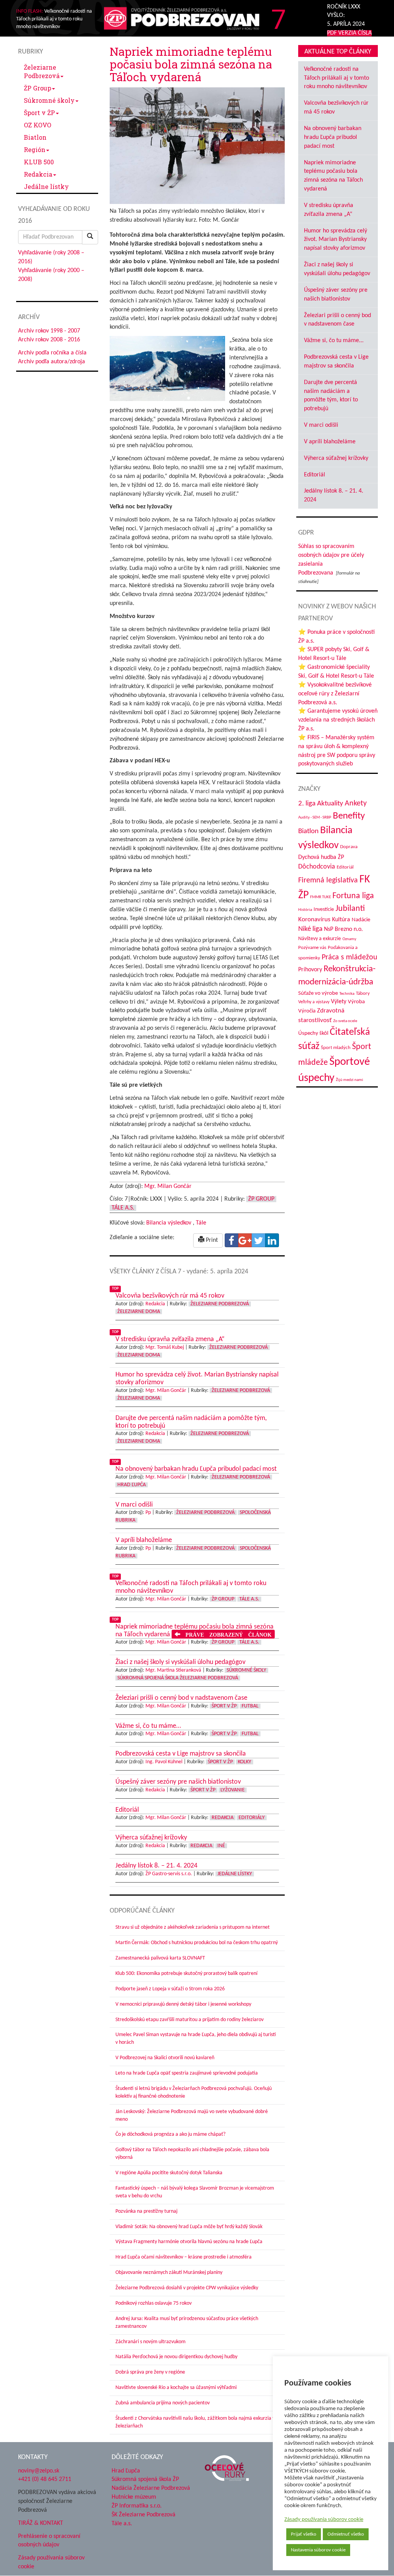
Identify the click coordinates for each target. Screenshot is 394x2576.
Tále (201, 1223)
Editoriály (252, 1818)
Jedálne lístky (46, 186)
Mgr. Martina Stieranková (173, 1670)
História (305, 910)
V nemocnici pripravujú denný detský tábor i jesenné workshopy (183, 2004)
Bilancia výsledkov (169, 1223)
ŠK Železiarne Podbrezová (144, 2515)
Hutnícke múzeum (134, 2497)
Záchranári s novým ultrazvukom (150, 2342)
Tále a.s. (123, 1208)
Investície (324, 910)
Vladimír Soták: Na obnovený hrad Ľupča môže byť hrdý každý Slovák (189, 2227)
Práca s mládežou (350, 957)
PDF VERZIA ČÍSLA (349, 33)
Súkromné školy (49, 100)
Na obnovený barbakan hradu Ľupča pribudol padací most (333, 137)
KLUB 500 (39, 162)
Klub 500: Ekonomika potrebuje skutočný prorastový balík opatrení (186, 1974)
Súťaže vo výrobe (318, 993)
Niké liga (310, 929)
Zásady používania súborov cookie (324, 2520)
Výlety (339, 1002)
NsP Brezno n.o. (343, 929)
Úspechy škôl (313, 1033)
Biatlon (35, 137)
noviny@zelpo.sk (39, 2471)
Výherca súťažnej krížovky (336, 458)
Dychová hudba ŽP (321, 857)
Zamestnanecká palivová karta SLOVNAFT (160, 1958)
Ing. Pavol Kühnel (164, 1762)
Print (211, 1240)
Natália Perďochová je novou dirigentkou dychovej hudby (176, 2357)
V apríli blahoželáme (330, 442)
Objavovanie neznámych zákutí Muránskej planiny (169, 2273)
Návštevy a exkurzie (320, 939)
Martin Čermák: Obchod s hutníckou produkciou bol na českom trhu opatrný (197, 1943)
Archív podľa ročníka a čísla (52, 353)
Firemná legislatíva (328, 880)
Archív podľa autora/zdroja (52, 362)
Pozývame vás (312, 948)
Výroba (356, 1002)
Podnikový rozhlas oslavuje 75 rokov (154, 2303)
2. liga (307, 804)
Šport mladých (336, 1048)
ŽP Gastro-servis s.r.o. (169, 1874)
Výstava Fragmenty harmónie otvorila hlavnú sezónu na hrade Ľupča (189, 2242)
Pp (148, 1513)
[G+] (245, 1240)
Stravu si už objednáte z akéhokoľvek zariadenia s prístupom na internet (193, 1927)
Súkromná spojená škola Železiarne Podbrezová (178, 1678)
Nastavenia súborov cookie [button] (318, 2550)
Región (35, 150)
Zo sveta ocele (345, 1021)
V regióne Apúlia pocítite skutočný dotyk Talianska (169, 2173)
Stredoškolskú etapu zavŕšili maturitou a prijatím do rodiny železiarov (189, 2020)
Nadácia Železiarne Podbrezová (151, 2488)
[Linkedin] (272, 1240)
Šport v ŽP (39, 113)
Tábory (363, 994)
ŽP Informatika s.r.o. (137, 2506)
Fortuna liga (353, 896)
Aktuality (330, 804)
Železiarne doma (139, 1312)
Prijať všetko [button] (304, 2534)
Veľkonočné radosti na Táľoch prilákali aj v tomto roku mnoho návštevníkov (336, 78)
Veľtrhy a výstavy (314, 1002)
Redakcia (38, 174)
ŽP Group (38, 88)
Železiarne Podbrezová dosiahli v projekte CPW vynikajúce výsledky (187, 2288)
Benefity (349, 816)
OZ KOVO (38, 125)
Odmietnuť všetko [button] (346, 2534)
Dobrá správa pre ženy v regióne (150, 2372)
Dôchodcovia (317, 867)
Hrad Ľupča (132, 1485)
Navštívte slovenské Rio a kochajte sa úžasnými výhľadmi (176, 2388)
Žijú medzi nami (350, 1080)
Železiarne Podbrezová (42, 71)
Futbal (250, 1706)
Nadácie (361, 920)
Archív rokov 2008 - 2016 (49, 340)
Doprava (349, 847)
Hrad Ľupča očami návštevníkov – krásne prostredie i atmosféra (184, 2257)
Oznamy (349, 939)
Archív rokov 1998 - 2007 (49, 331)
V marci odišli (321, 425)
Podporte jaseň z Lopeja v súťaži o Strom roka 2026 (170, 1989)
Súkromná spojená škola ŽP (145, 2479)
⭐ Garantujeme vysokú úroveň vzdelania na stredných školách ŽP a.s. (338, 720)
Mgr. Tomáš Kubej (165, 1347)
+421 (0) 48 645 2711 (45, 2479)
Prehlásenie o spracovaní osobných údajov (49, 2541)
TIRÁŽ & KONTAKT (41, 2523)
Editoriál (315, 475)
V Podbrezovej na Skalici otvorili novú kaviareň (165, 2058)
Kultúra (341, 920)
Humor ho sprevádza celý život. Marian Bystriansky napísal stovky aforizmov (336, 240)
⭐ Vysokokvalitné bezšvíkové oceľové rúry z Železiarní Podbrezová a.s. (335, 694)
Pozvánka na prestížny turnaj (146, 2211)
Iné (221, 1846)
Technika (347, 994)
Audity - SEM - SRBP (315, 818)
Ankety (356, 804)
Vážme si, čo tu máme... (334, 341)
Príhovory (310, 970)
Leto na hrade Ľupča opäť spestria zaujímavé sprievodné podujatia (187, 2073)
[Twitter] (259, 1240)
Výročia (307, 1011)
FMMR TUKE (321, 897)
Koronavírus (314, 920)
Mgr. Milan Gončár (168, 1186)
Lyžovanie (233, 1790)
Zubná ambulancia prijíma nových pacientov (163, 2403)
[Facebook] (232, 1240)
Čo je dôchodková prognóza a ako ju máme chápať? (170, 2134)
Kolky (245, 1762)
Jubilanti (350, 909)
